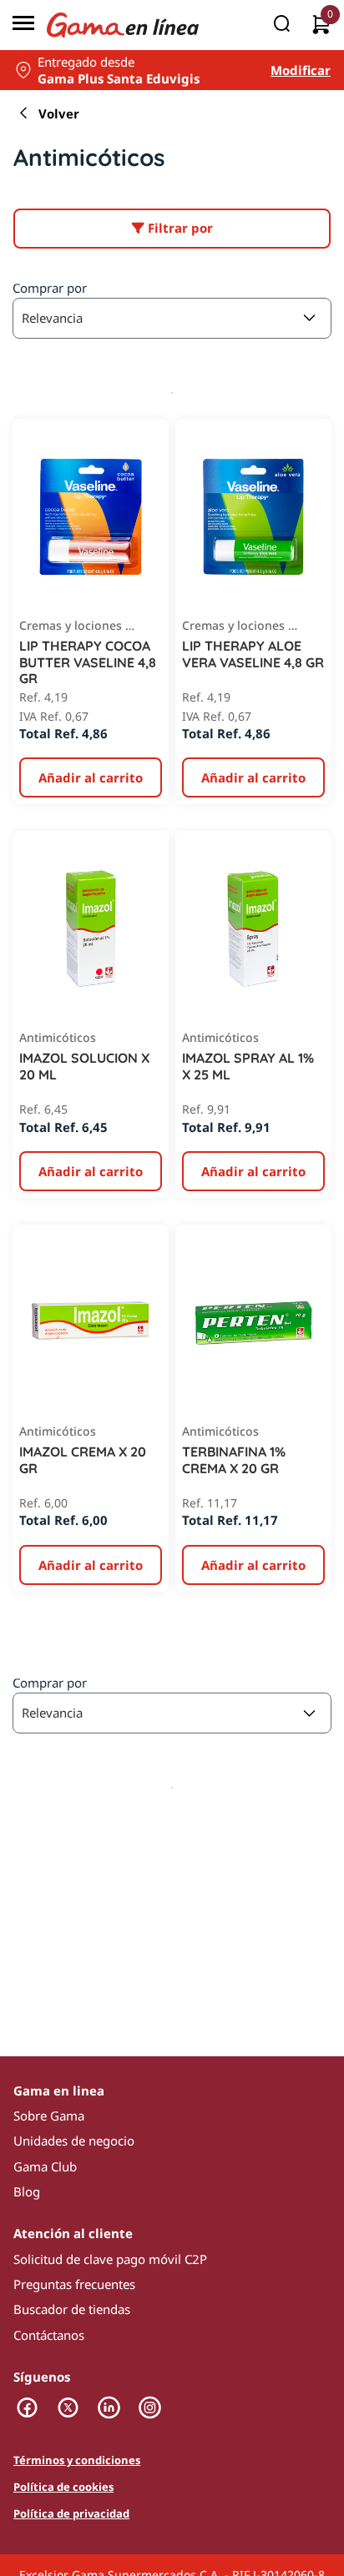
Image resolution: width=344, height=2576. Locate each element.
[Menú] (23, 25)
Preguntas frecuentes (74, 2284)
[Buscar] (281, 25)
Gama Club (45, 2166)
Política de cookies (63, 2488)
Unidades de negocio (74, 2141)
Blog (27, 2191)
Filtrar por (179, 228)
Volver (59, 113)
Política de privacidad (71, 2514)
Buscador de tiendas (72, 2309)
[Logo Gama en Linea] (123, 25)
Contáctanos (49, 2335)
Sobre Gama (49, 2116)
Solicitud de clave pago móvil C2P (110, 2259)
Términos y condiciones (77, 2461)
